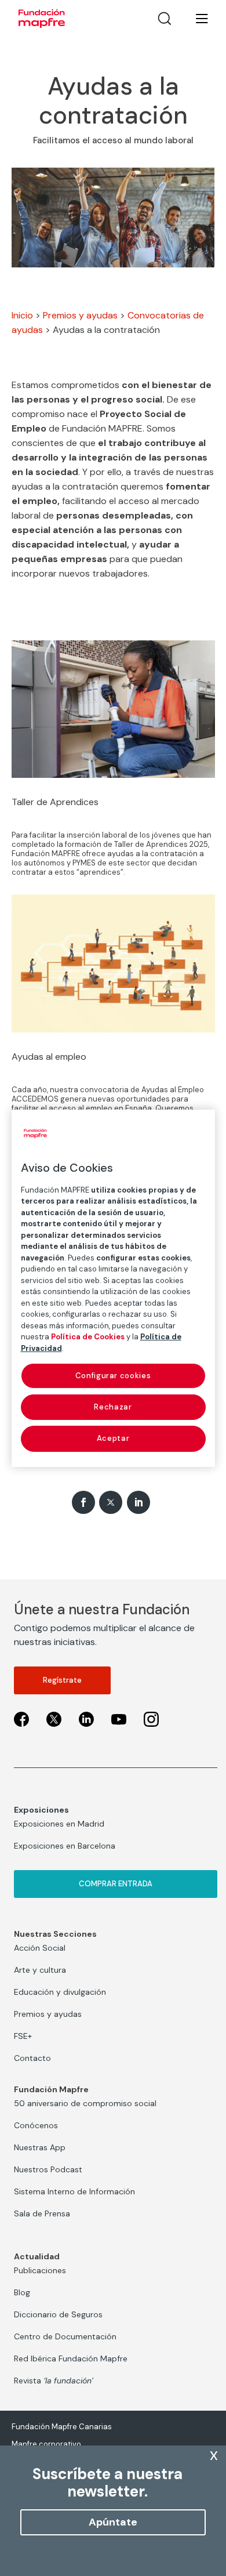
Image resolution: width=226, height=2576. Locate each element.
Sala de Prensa (42, 2213)
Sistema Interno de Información (74, 2191)
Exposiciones (41, 1810)
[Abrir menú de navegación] (195, 19)
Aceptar (113, 1438)
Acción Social (40, 1948)
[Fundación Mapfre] (42, 19)
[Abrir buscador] (165, 19)
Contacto (32, 2058)
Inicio (22, 315)
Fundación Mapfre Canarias (62, 2427)
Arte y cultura (40, 1970)
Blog (22, 2292)
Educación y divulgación (60, 1992)
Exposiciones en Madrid (59, 1824)
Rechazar (113, 1407)
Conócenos (36, 2125)
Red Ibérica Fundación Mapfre (71, 2358)
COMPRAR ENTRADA (116, 1884)
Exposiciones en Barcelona (65, 1846)
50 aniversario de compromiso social (85, 2103)
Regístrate (62, 1680)
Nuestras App (40, 2147)
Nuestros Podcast (48, 2169)
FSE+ (23, 2036)
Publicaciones (40, 2270)
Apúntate (113, 2522)
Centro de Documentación (65, 2336)
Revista (54, 2381)
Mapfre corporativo (46, 2444)
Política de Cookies (88, 1337)
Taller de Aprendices (55, 802)
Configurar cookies (113, 1376)
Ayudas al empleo (49, 1057)
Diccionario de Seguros (58, 2314)
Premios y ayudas (80, 315)
